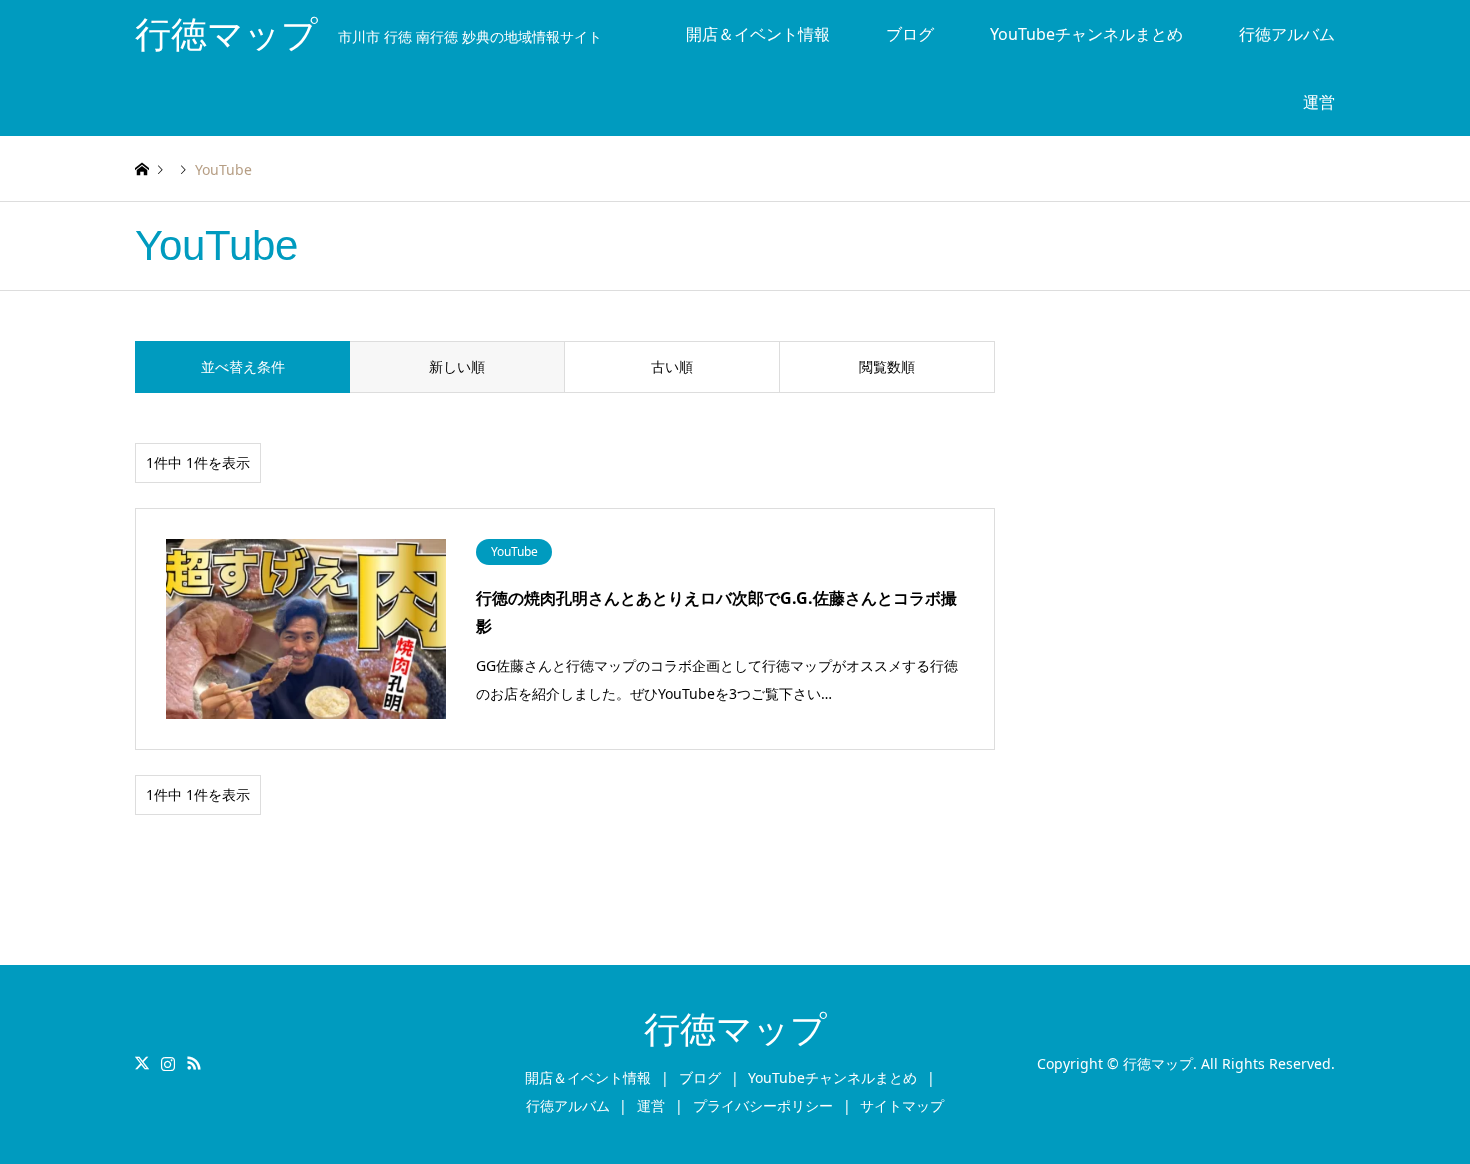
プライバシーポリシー (763, 1105)
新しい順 (457, 366)
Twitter (142, 1063)
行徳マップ (735, 1029)
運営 (1319, 102)
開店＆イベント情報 (758, 34)
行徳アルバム (1287, 34)
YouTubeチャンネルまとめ (1086, 34)
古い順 (672, 366)
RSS (194, 1063)
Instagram (168, 1063)
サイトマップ (902, 1105)
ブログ (910, 34)
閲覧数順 (887, 366)
